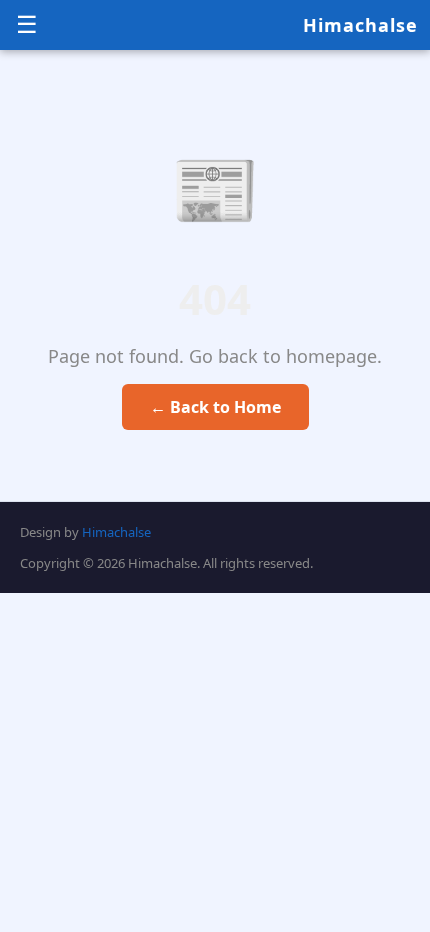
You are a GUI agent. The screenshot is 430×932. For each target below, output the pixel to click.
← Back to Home (215, 407)
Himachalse (360, 25)
